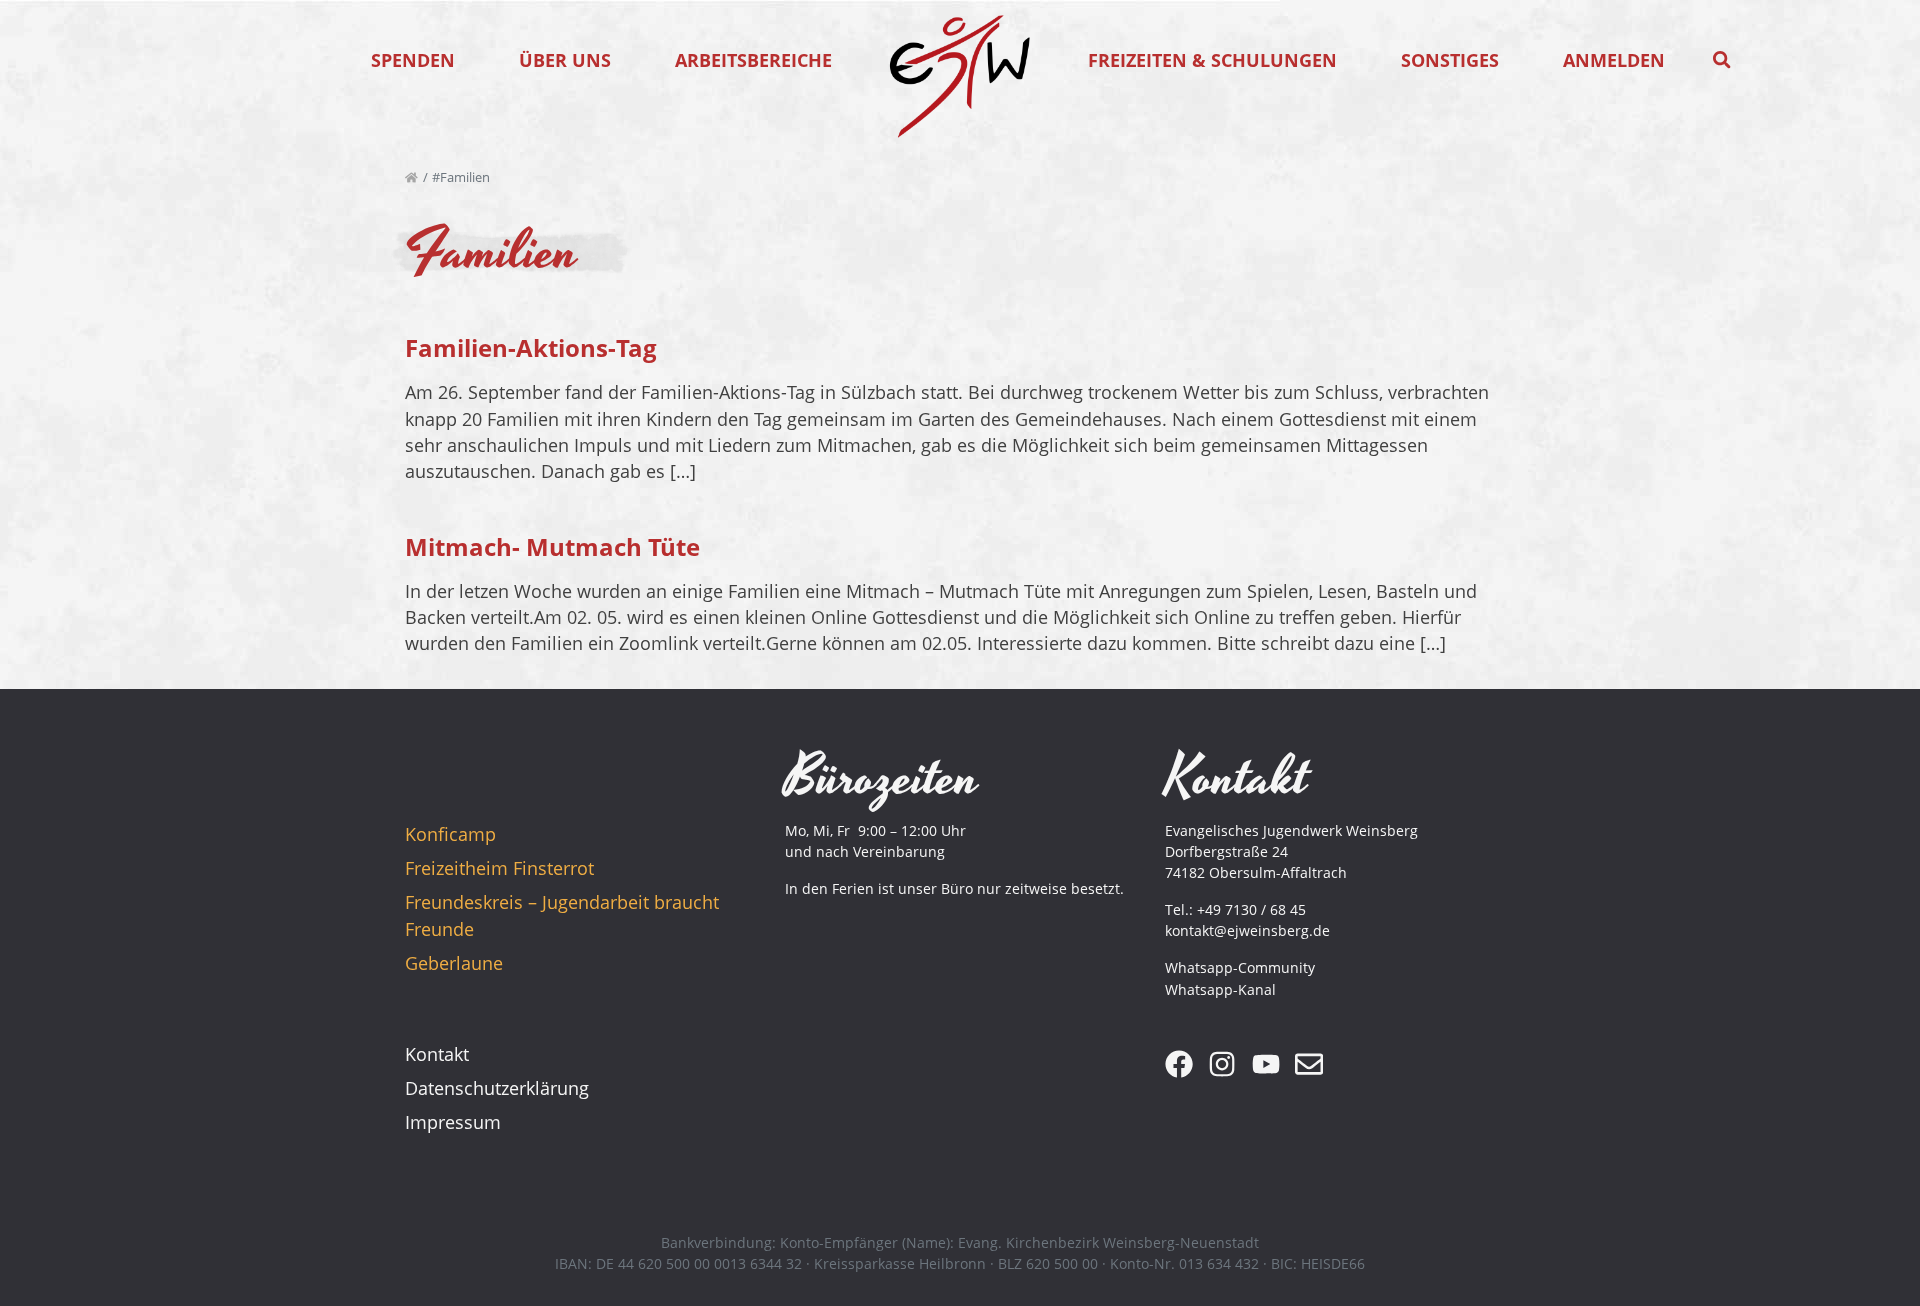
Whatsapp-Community (1240, 967)
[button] (1722, 60)
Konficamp (450, 834)
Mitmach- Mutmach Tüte (552, 546)
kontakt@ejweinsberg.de (1247, 930)
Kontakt (437, 1054)
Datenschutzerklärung (497, 1088)
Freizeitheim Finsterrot (499, 868)
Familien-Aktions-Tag (531, 347)
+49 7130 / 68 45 (1251, 909)
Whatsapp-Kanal (1220, 989)
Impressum (453, 1122)
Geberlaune (454, 963)
